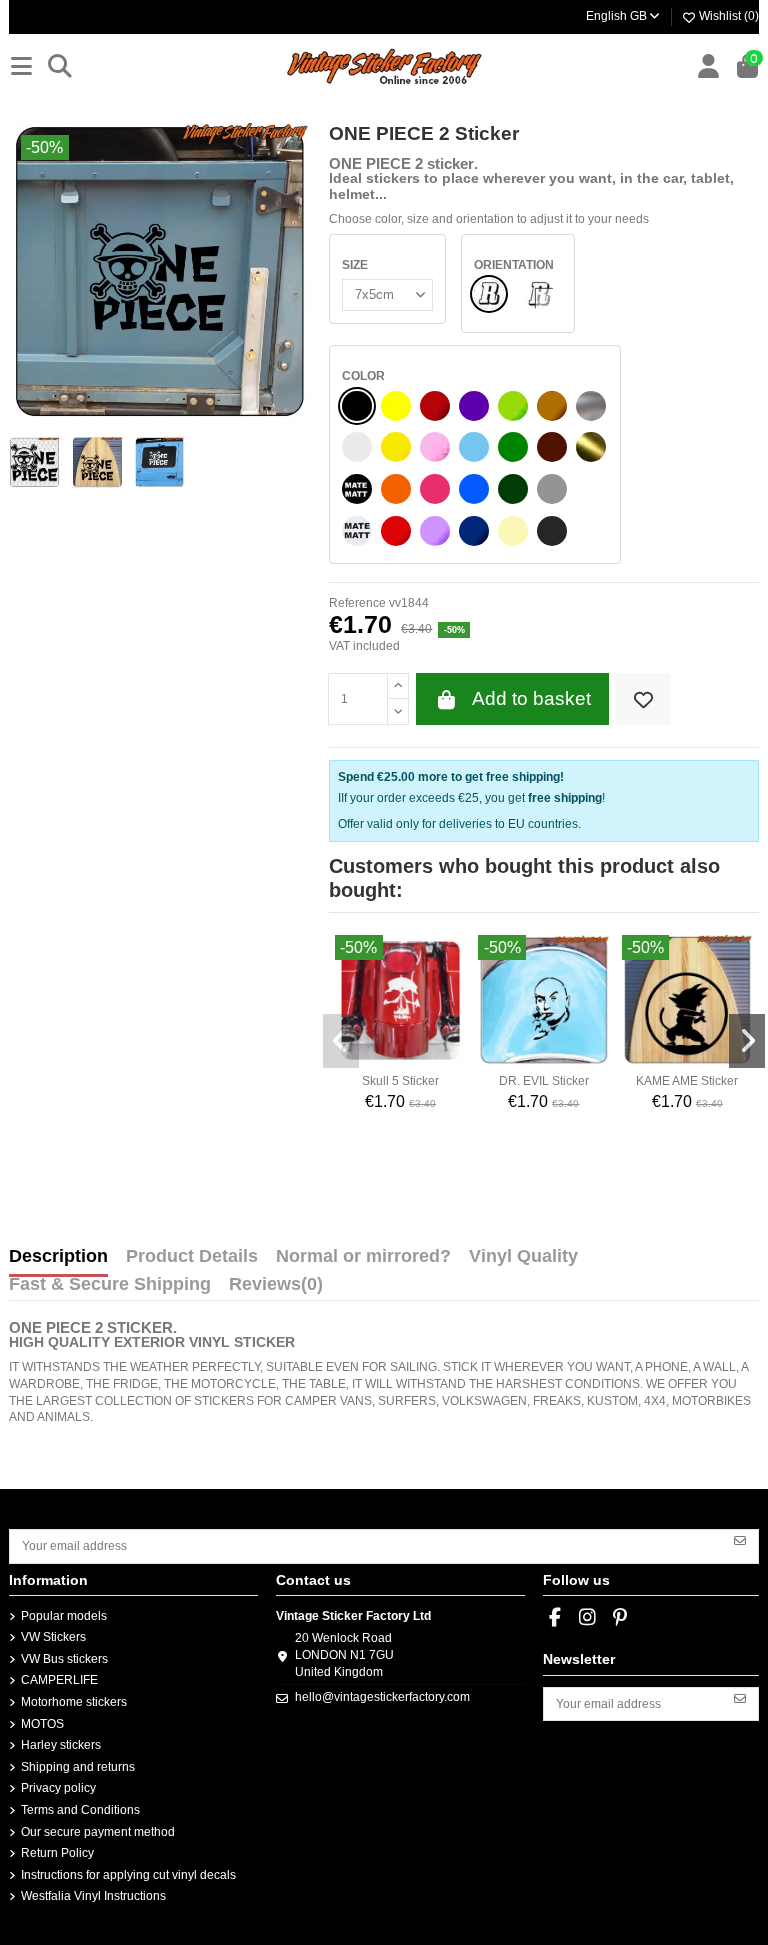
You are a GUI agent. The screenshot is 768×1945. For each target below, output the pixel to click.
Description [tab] (58, 1257)
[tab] (276, 1289)
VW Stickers (53, 1637)
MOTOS (42, 1724)
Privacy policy (58, 1788)
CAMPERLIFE (59, 1680)
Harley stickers (61, 1745)
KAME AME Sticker (687, 1081)
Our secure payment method (98, 1832)
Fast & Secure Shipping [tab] (110, 1285)
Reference (357, 603)
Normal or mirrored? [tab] (363, 1257)
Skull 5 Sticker (400, 1081)
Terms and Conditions (80, 1810)
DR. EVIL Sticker (544, 1081)
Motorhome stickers (74, 1702)
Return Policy (57, 1853)
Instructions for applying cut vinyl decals (128, 1875)
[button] (341, 1041)
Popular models (64, 1616)
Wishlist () (727, 16)
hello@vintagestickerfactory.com (382, 1697)
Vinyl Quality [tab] (523, 1257)
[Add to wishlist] (643, 699)
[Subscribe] (740, 1539)
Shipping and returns (78, 1767)
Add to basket (531, 698)
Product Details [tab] (192, 1257)
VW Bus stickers (64, 1659)
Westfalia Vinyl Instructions (93, 1896)
